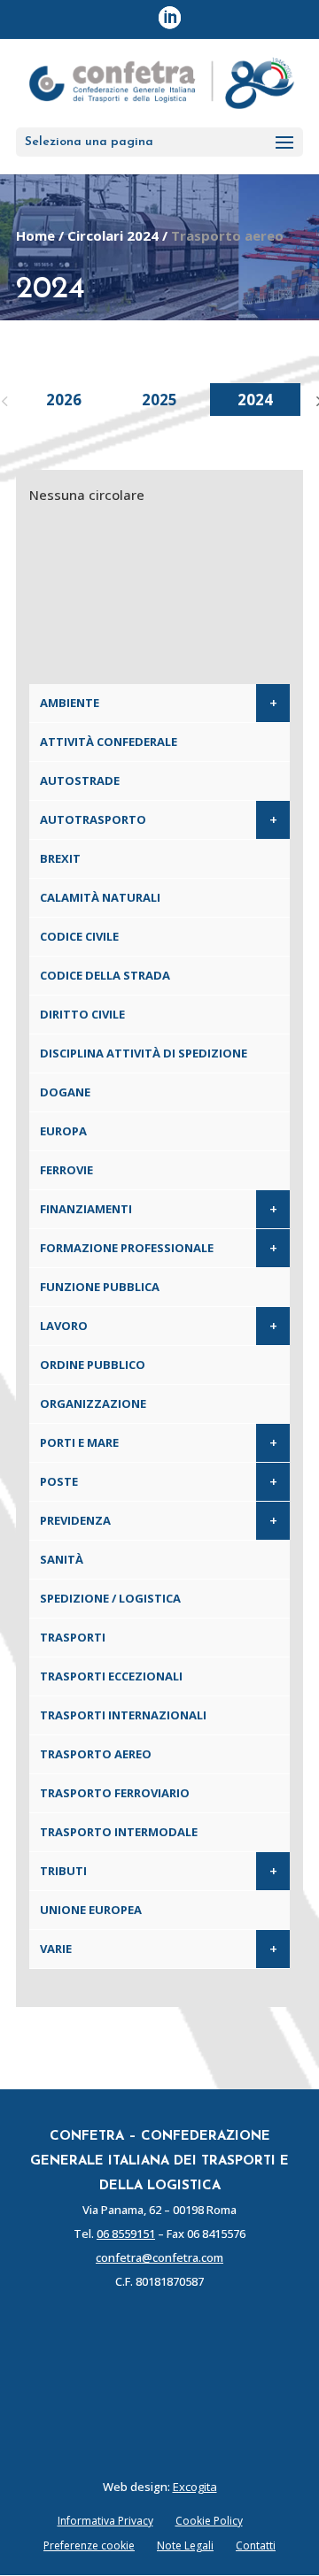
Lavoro (64, 1326)
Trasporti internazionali (123, 1715)
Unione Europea (91, 1910)
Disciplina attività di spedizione (144, 1053)
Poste (59, 1481)
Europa (63, 1131)
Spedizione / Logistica (110, 1598)
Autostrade (80, 780)
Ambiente (70, 703)
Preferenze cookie (89, 2545)
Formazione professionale (127, 1248)
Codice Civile (79, 936)
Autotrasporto (93, 819)
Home (35, 235)
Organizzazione (93, 1403)
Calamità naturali (100, 897)
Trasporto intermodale (119, 1832)
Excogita (195, 2487)
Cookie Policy (209, 2521)
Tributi (63, 1871)
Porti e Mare (79, 1442)
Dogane (65, 1092)
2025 (159, 400)
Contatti (256, 2545)
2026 (64, 400)
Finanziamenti (86, 1209)
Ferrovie (66, 1170)
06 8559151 (126, 2234)
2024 (255, 400)
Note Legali (185, 2545)
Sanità (62, 1559)
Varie (56, 1949)
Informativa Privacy (105, 2521)
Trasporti (73, 1637)
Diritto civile (82, 1014)
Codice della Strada (105, 975)
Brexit (60, 858)
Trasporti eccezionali (111, 1676)
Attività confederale (109, 742)
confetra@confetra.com (159, 2257)
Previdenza (75, 1520)
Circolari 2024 (113, 235)
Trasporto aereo (96, 1754)
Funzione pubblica (100, 1287)
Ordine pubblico (93, 1365)
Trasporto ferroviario (115, 1793)
